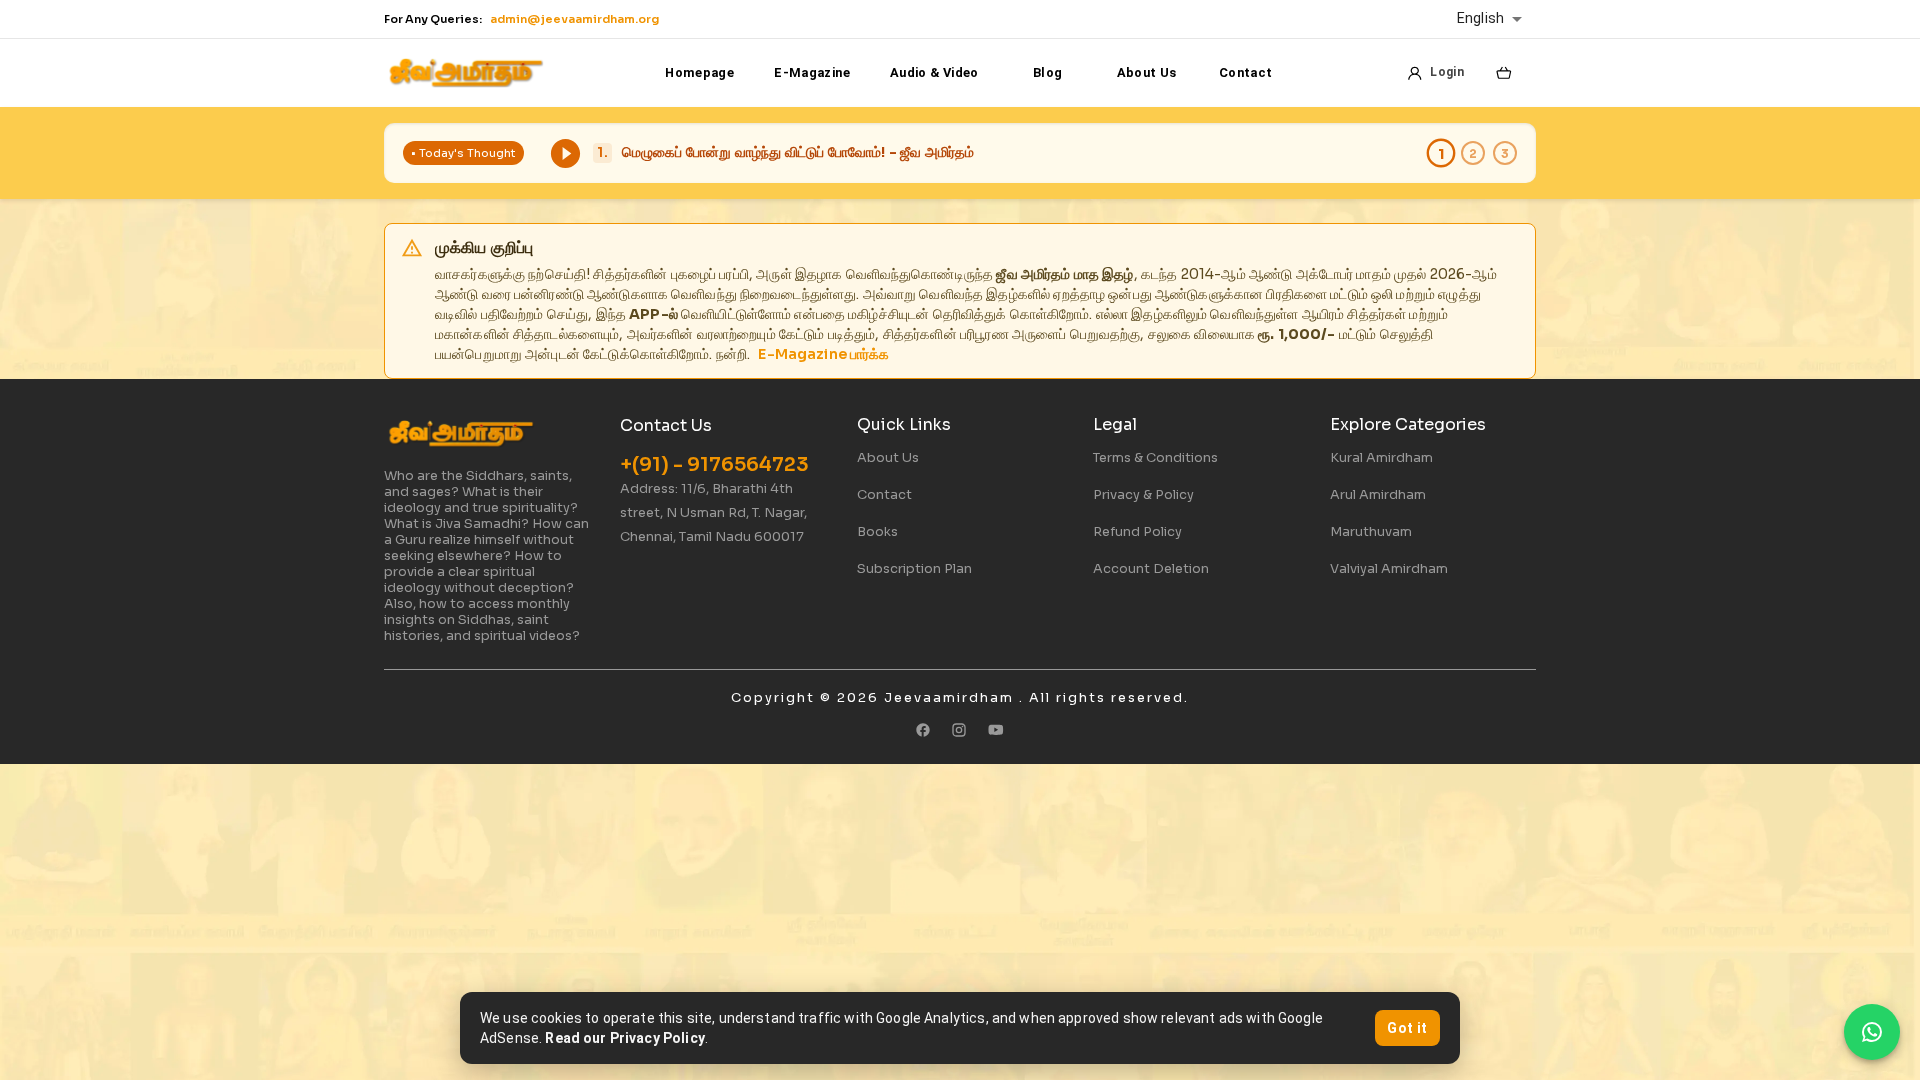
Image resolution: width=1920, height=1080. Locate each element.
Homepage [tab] (699, 72)
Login (1447, 72)
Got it (1407, 1028)
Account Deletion (1151, 569)
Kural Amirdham (1381, 458)
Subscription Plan (914, 569)
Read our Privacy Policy (624, 1038)
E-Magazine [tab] (812, 72)
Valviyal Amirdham (1389, 569)
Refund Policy (1137, 532)
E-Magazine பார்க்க (823, 354)
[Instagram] (959, 730)
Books (877, 532)
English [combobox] (1480, 18)
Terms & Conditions (1155, 458)
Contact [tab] (1246, 72)
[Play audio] (565, 153)
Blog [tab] (1047, 72)
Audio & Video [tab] (934, 72)
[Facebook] (923, 730)
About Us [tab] (1147, 72)
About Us (888, 458)
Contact (884, 495)
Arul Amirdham (1378, 495)
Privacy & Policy (1143, 495)
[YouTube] (996, 730)
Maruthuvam (1371, 532)
